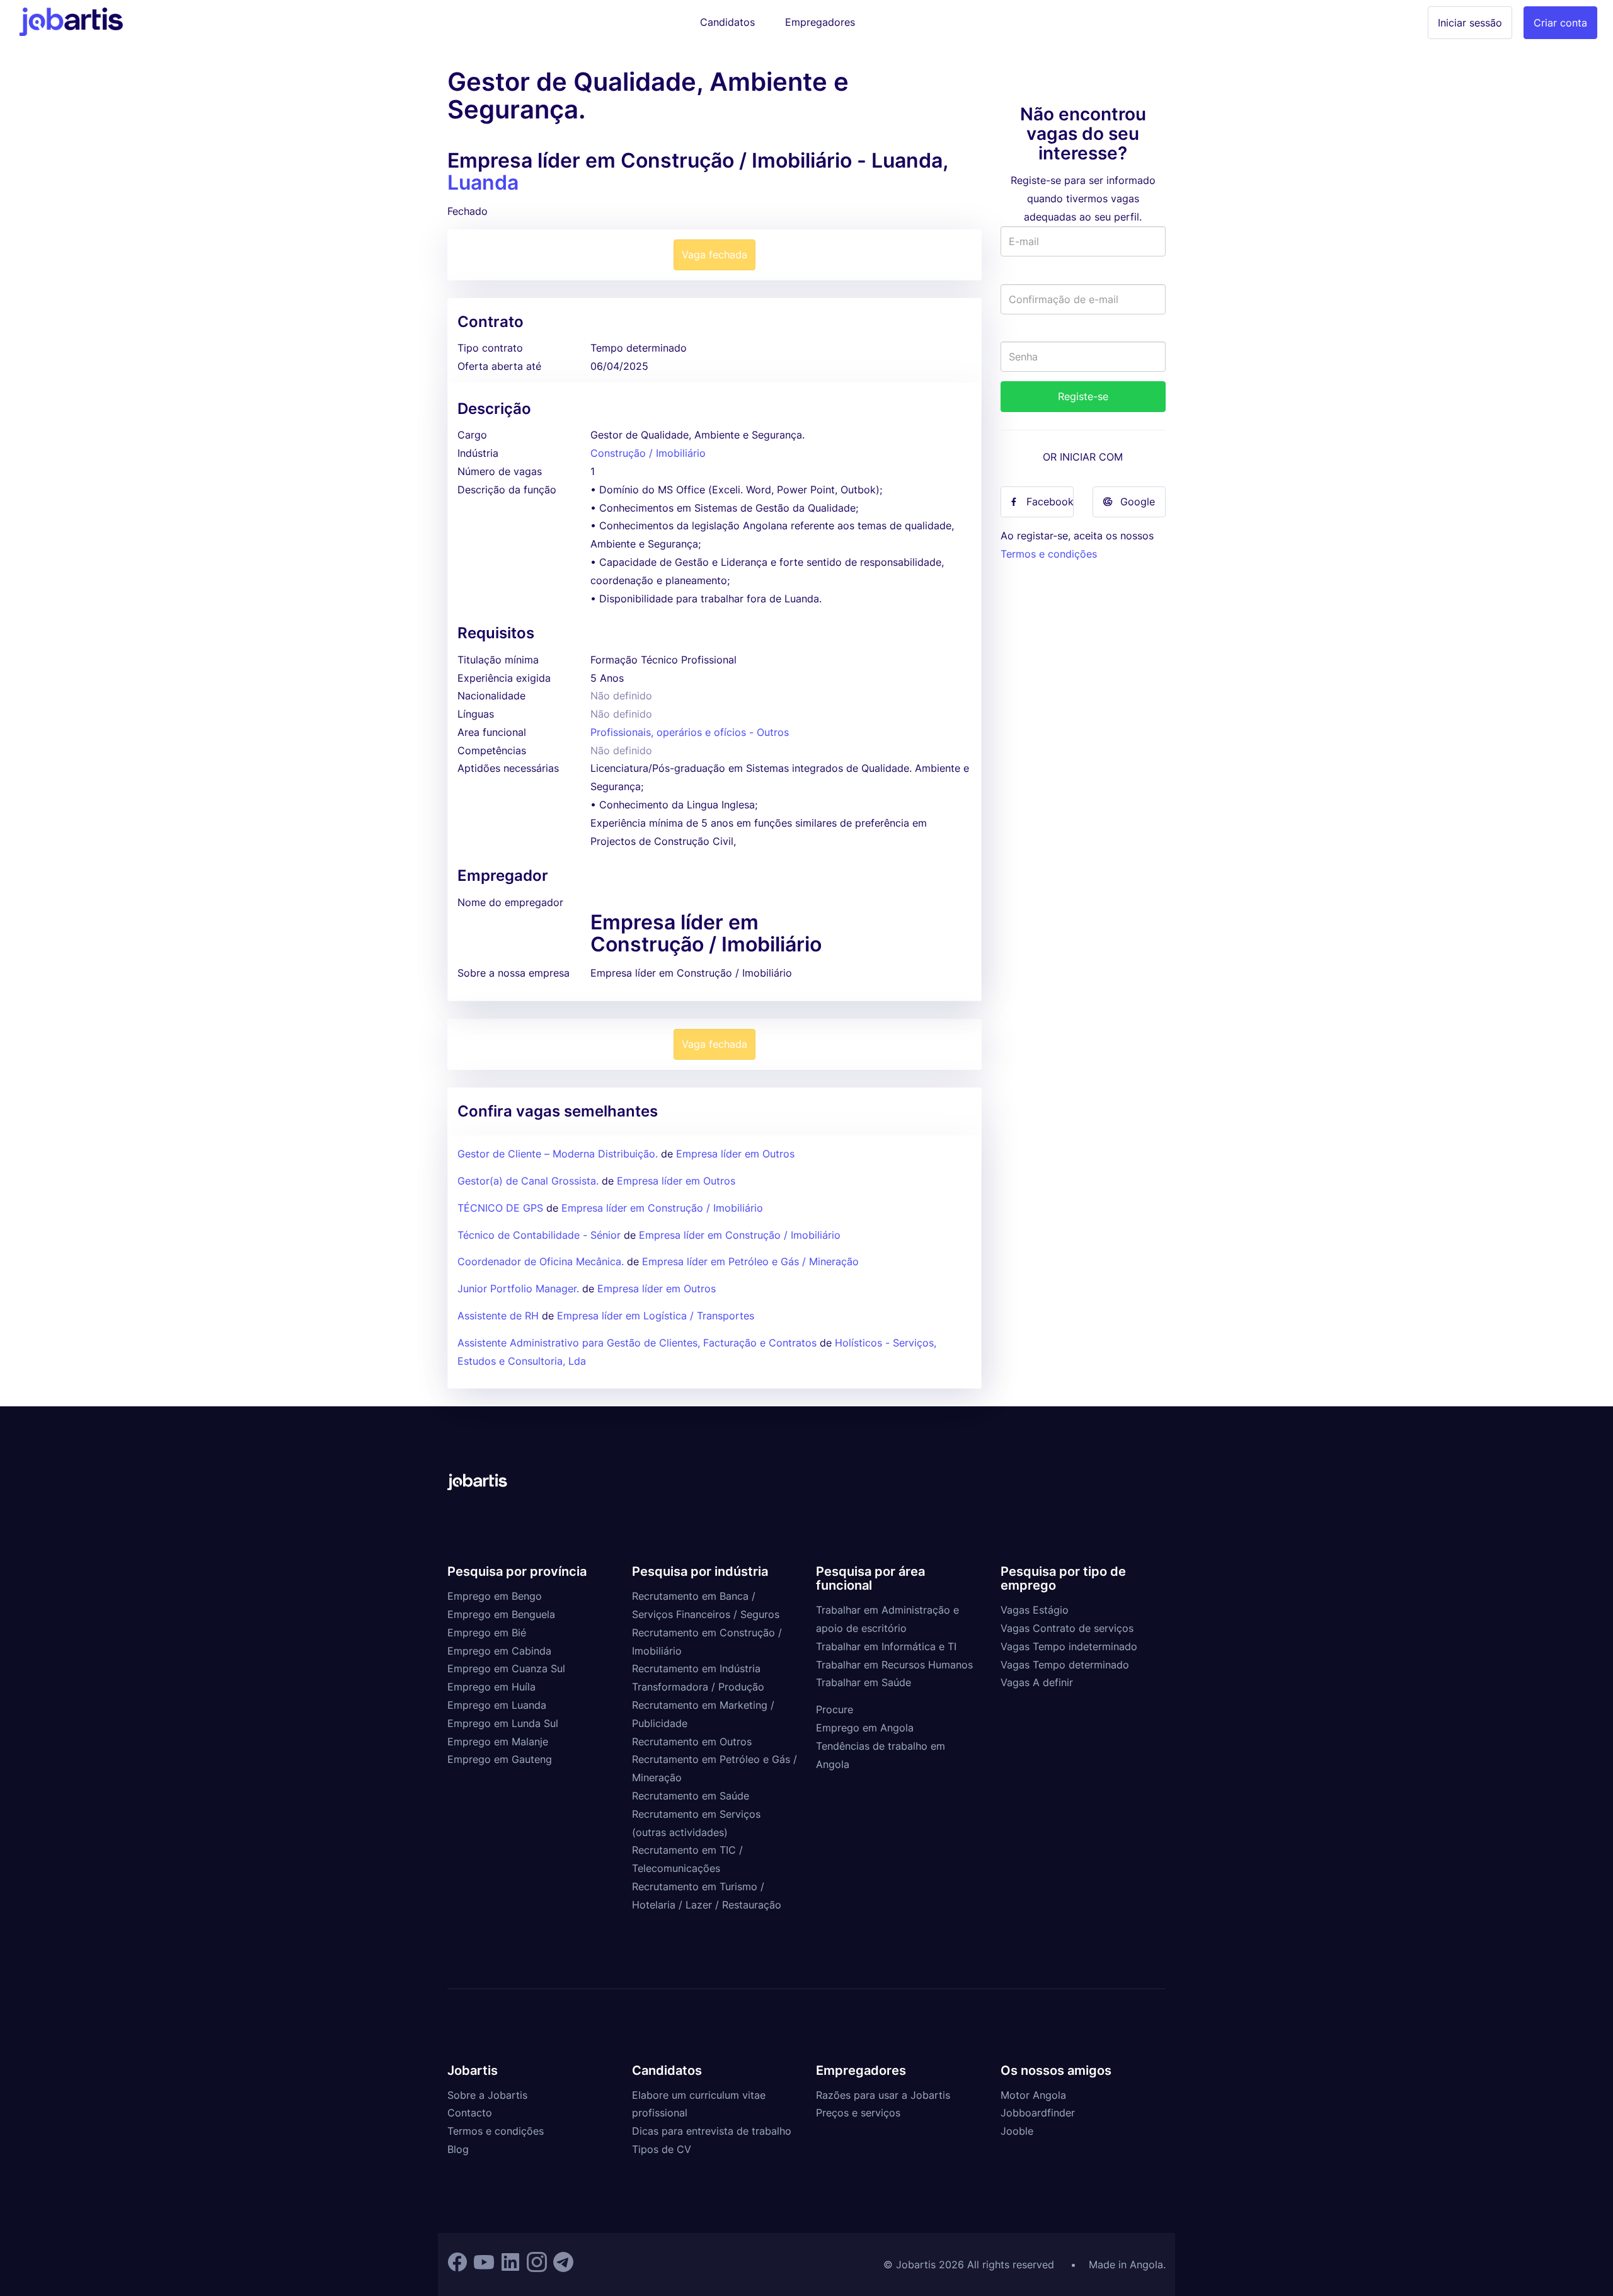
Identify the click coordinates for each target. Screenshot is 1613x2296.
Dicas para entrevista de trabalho (712, 2131)
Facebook (1050, 502)
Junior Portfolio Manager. (518, 1289)
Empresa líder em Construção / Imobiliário (662, 1208)
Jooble (1017, 2131)
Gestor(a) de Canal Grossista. (528, 1181)
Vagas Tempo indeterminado (1069, 1646)
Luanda (483, 182)
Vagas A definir (1037, 1682)
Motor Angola (1033, 2095)
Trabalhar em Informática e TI (886, 1646)
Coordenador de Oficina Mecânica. (541, 1261)
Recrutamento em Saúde (691, 1796)
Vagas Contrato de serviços (1067, 1628)
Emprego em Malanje (498, 1742)
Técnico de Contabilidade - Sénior (539, 1235)
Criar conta (1560, 23)
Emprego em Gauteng (500, 1759)
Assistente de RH (498, 1316)
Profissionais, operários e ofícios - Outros (690, 732)
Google (1138, 502)
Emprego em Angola (865, 1728)
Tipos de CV (662, 2149)
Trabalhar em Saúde (864, 1682)
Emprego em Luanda (497, 1705)
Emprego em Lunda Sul (503, 1723)
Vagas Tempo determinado (1065, 1665)
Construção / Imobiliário (648, 453)
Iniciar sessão (1470, 23)
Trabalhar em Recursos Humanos (894, 1665)
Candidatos (727, 22)
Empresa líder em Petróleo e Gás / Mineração (750, 1261)
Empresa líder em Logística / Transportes (656, 1316)
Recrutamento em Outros (692, 1742)
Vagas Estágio (1035, 1610)
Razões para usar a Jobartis (883, 2095)
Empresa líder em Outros (735, 1154)
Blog (458, 2149)
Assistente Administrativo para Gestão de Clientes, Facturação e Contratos (639, 1343)
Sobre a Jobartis (487, 2095)
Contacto (470, 2113)
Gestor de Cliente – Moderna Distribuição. (558, 1154)
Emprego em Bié (487, 1633)
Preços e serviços (858, 2113)
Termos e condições (1049, 554)
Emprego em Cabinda (499, 1651)
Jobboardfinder (1038, 2113)
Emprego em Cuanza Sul (506, 1668)
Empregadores (820, 22)
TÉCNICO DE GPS (500, 1208)
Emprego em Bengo (495, 1596)
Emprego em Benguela (501, 1614)
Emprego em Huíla (491, 1687)
